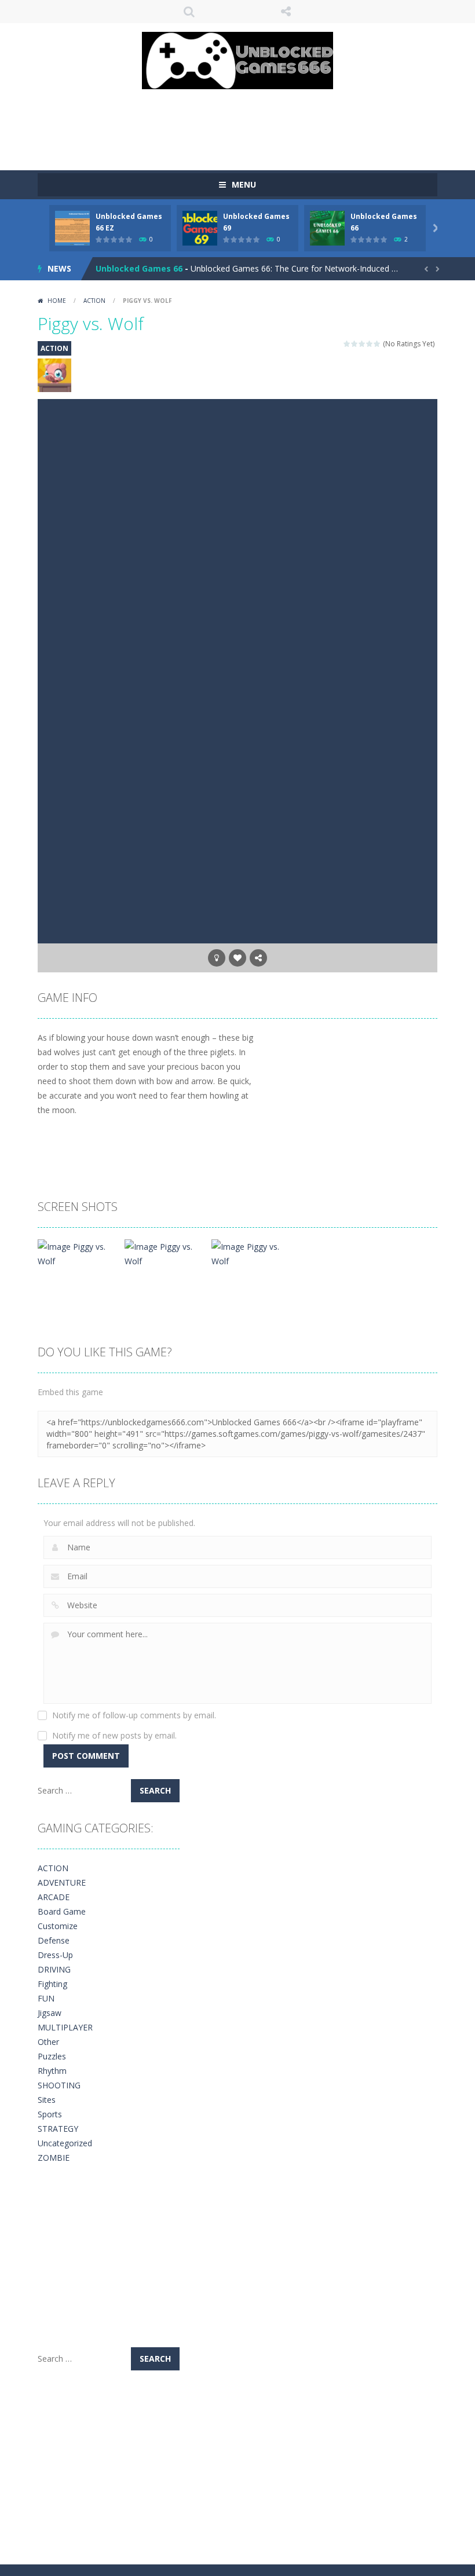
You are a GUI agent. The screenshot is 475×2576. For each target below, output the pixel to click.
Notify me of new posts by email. (114, 1735)
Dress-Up (55, 1955)
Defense (54, 1940)
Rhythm (52, 2071)
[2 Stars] (355, 344)
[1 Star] (347, 344)
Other (48, 2042)
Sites (47, 2100)
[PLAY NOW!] (72, 227)
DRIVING (54, 1969)
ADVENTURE (62, 1882)
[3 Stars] (362, 344)
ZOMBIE (54, 2158)
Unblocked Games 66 (139, 268)
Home (57, 301)
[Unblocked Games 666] (237, 59)
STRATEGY (58, 2129)
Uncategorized (65, 2143)
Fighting (52, 1984)
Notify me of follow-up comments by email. (134, 1715)
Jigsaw (50, 2013)
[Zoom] (77, 1253)
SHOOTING (59, 2085)
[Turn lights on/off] (217, 958)
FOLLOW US (286, 12)
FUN (46, 1998)
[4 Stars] (370, 344)
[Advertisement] (249, 124)
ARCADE (54, 1897)
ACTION (94, 301)
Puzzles (52, 2056)
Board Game (62, 1911)
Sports (50, 2114)
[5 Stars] (377, 344)
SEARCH (189, 12)
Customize (58, 1926)
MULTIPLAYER (65, 2027)
